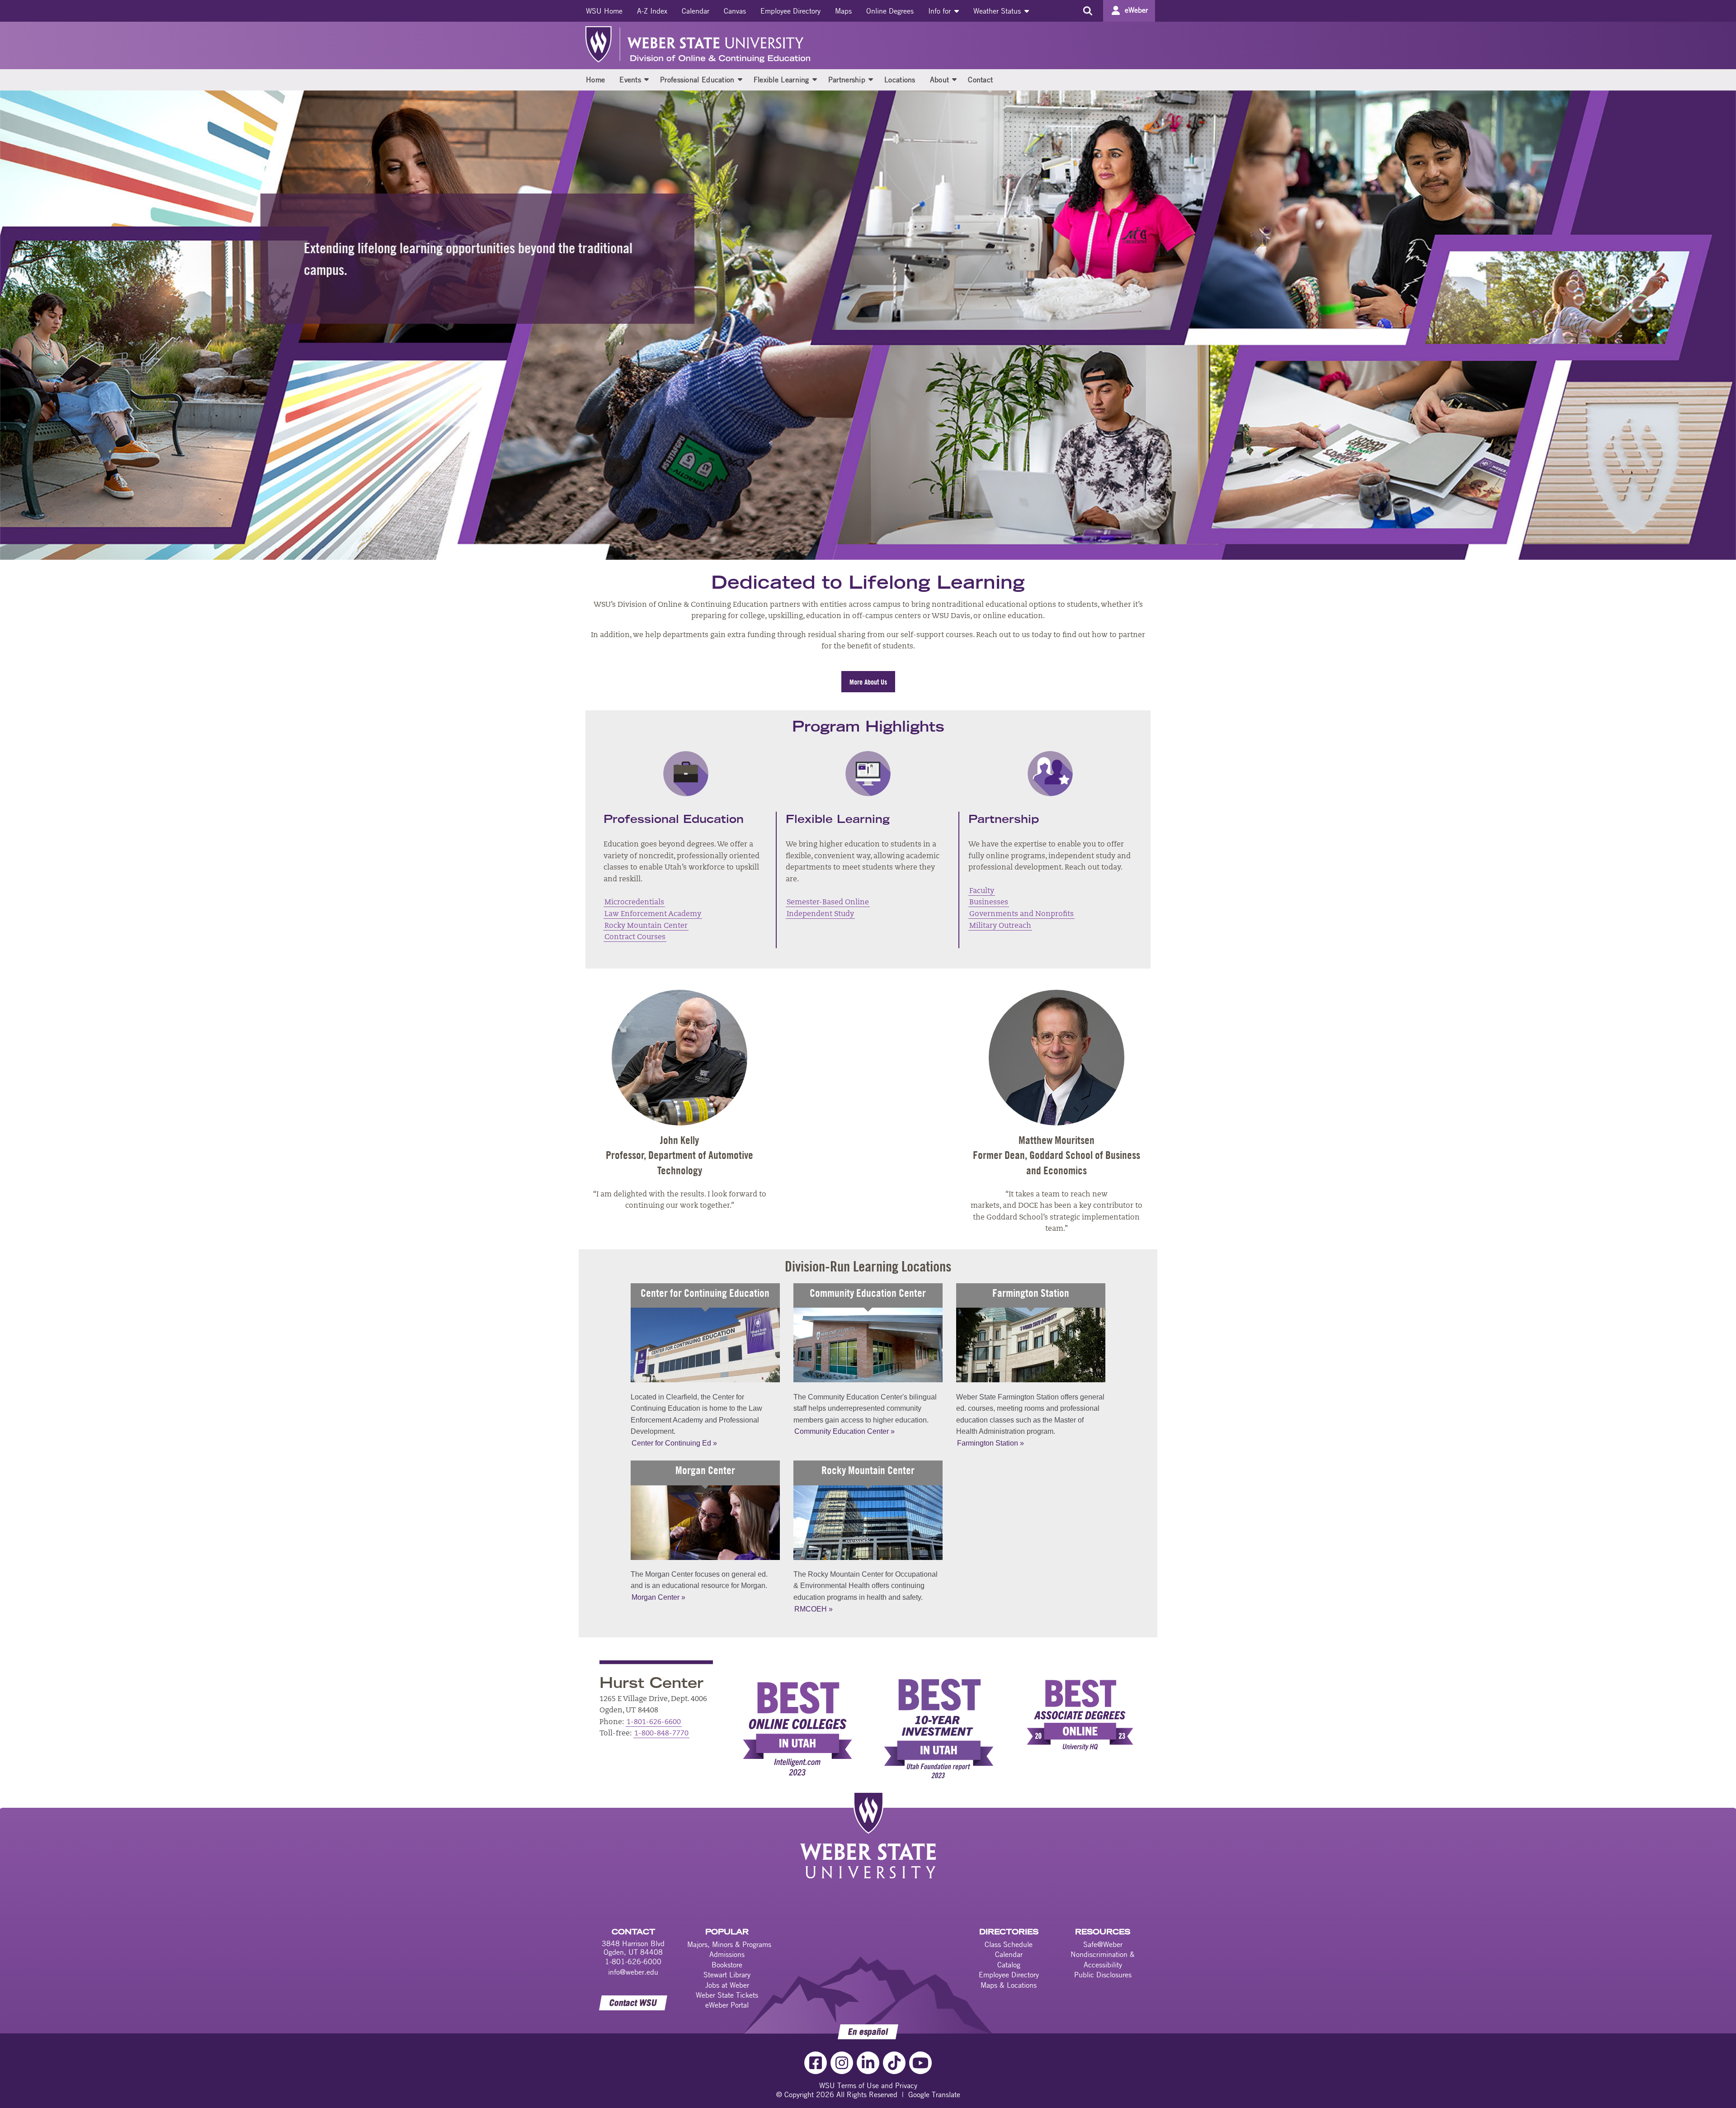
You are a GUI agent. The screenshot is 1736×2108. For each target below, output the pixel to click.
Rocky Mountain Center (646, 926)
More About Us (868, 682)
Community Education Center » (844, 1431)
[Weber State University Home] (600, 44)
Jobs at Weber (727, 1985)
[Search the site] (1087, 11)
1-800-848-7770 (661, 1734)
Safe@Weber (1103, 1944)
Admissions (727, 1954)
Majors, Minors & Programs (729, 1944)
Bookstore (727, 1965)
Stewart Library (727, 1975)
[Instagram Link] (842, 2063)
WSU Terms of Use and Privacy (868, 2085)
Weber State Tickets (727, 1995)
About (940, 80)
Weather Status (998, 11)
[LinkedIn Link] (868, 2063)
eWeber (1136, 10)
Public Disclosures (1103, 1975)
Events (630, 80)
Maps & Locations (1009, 1985)
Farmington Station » (991, 1443)
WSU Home (604, 11)
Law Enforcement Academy (653, 914)
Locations (900, 80)
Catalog (1009, 1965)
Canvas (735, 11)
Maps (843, 11)
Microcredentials (634, 903)
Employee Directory (790, 11)
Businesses (989, 903)
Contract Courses (635, 937)
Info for (941, 11)
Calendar (696, 11)
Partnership (847, 80)
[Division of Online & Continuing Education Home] (719, 44)
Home (595, 80)
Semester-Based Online (828, 903)
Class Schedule (1009, 1944)
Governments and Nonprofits (1021, 914)
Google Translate (934, 2094)
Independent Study (820, 914)
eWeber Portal (727, 2005)
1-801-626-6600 (654, 1722)
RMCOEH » (814, 1609)
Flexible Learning (781, 80)
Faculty (982, 891)
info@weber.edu (633, 1972)
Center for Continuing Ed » (674, 1443)
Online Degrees (890, 11)
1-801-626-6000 (633, 1961)
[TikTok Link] (894, 2063)
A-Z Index (652, 11)
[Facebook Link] (816, 2063)
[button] (646, 79)
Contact (980, 80)
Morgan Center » (658, 1597)
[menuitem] (604, 11)
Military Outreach (1000, 926)
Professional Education (697, 80)
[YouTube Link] (920, 2063)
